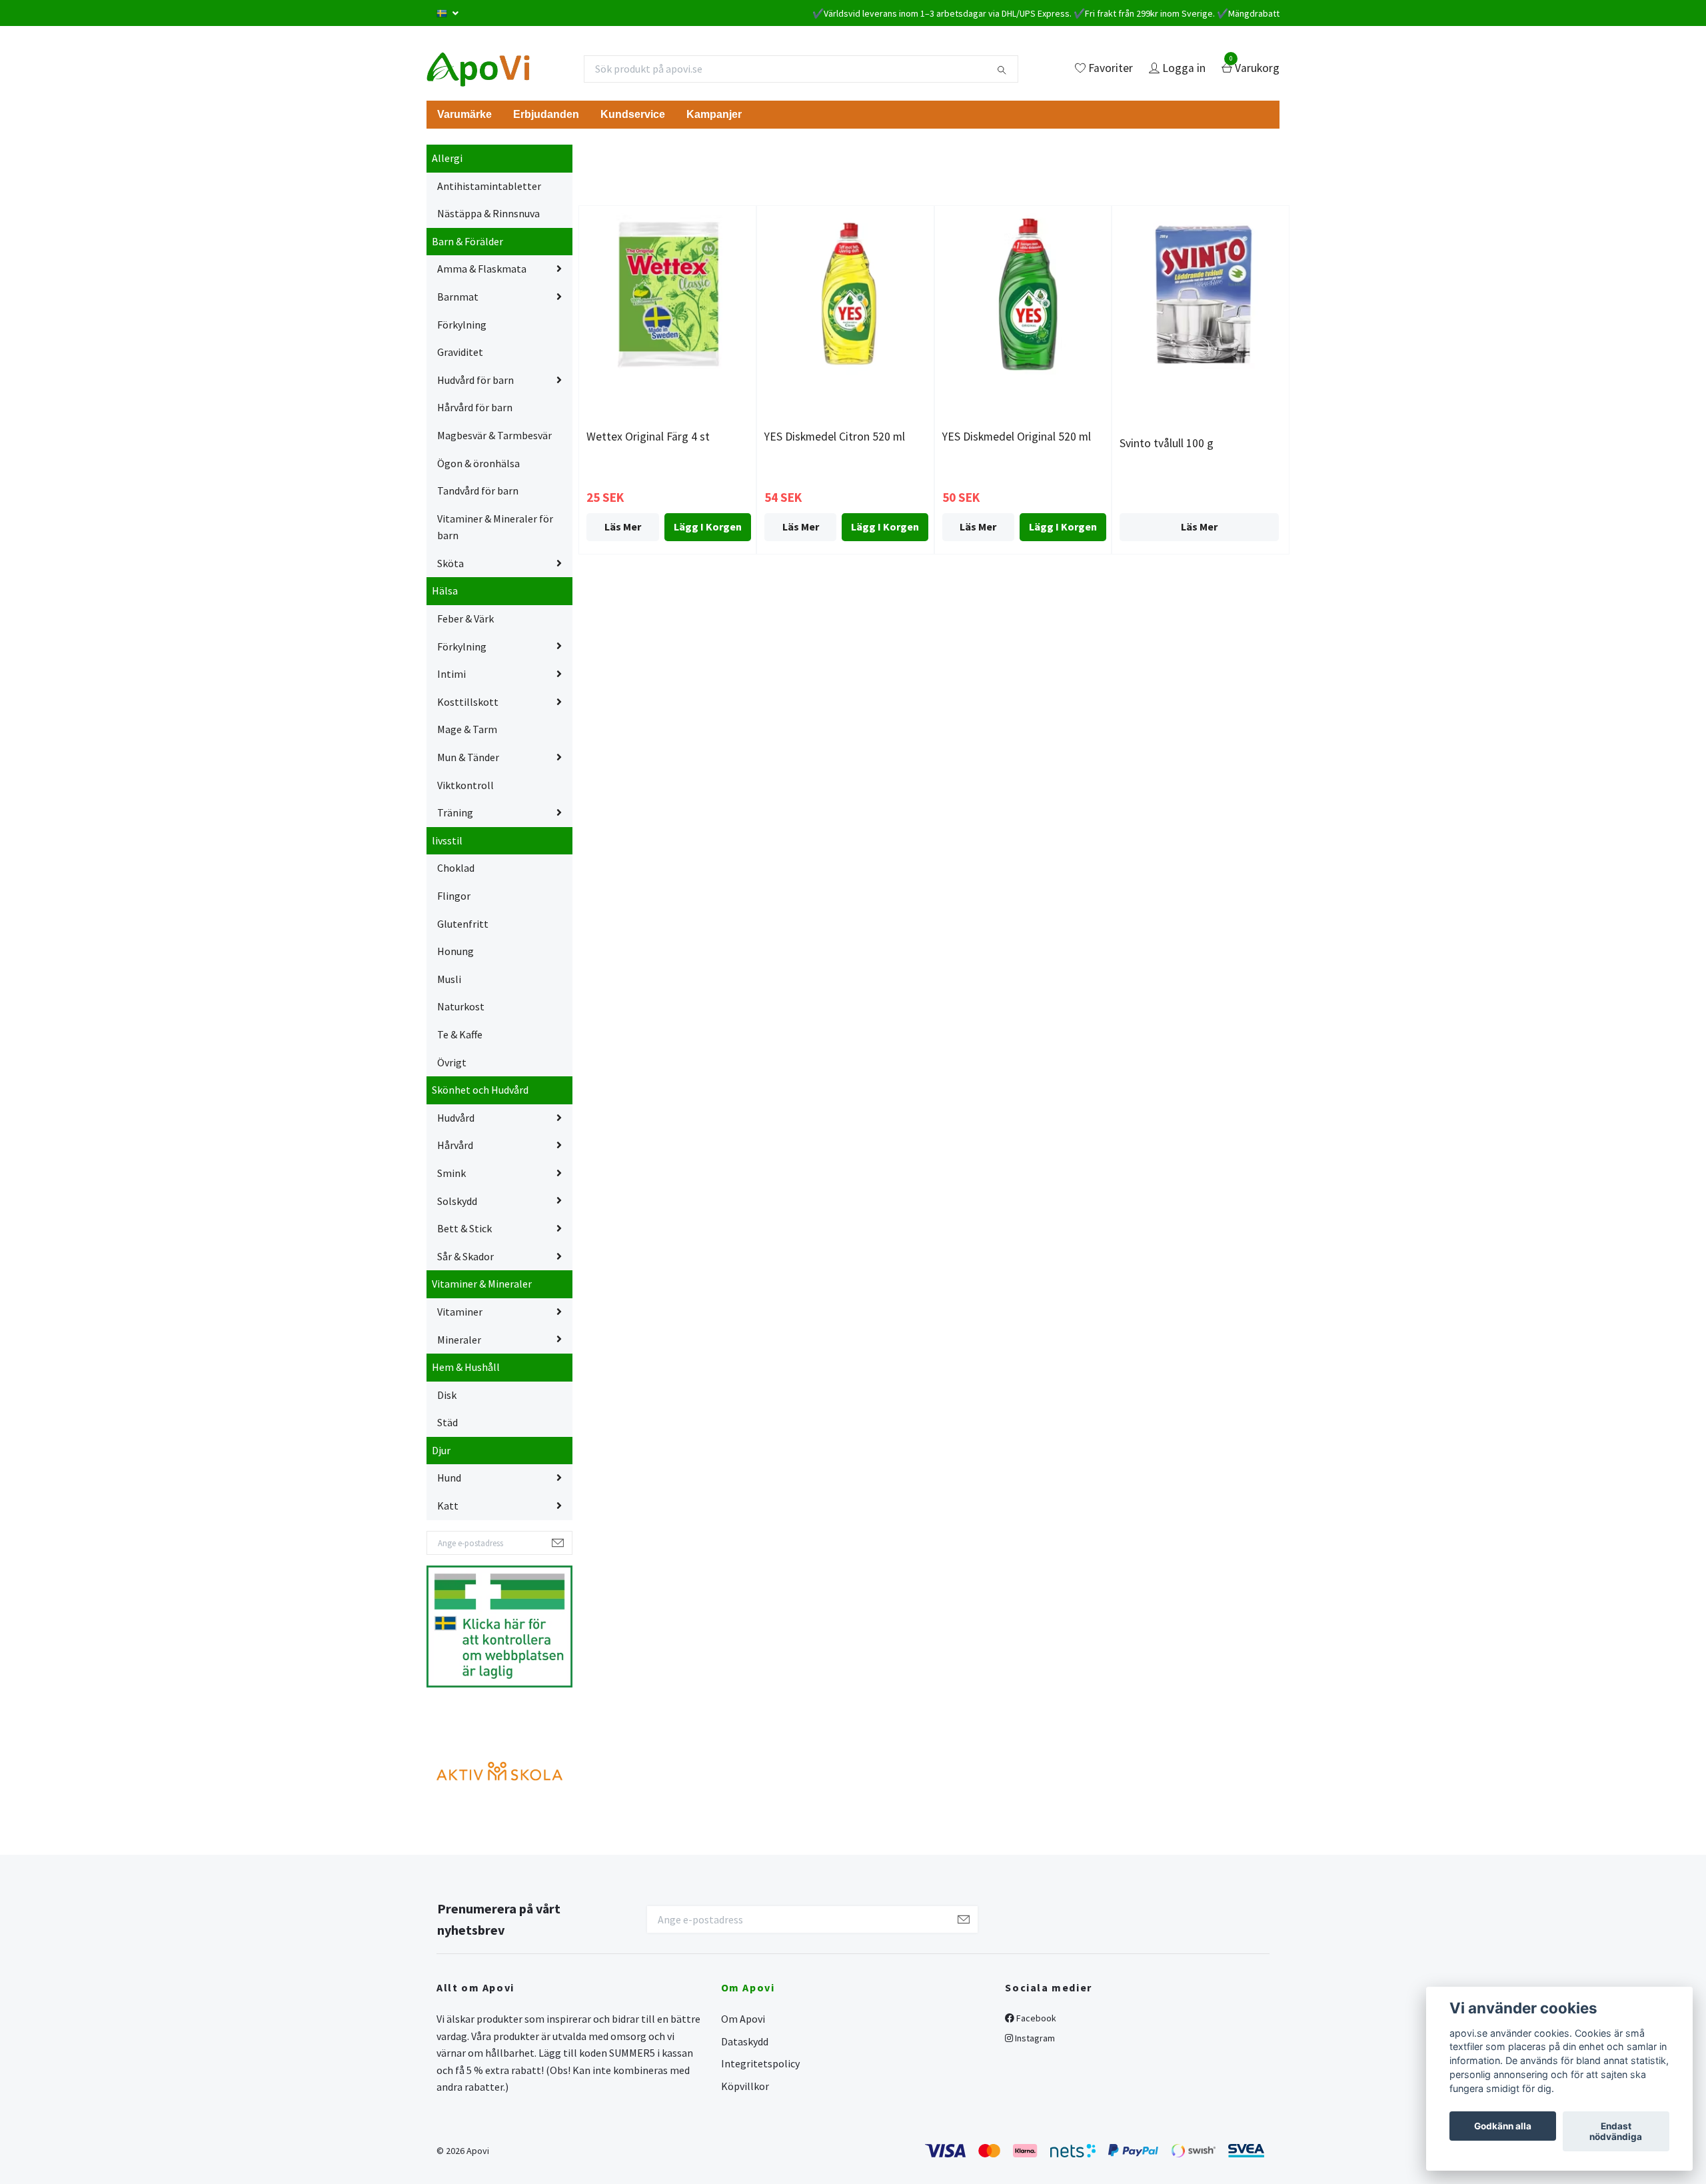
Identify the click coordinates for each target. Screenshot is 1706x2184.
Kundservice (633, 114)
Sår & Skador (465, 1256)
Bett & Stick (464, 1228)
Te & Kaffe (460, 1034)
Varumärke (464, 114)
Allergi (447, 158)
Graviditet (460, 352)
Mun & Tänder (468, 757)
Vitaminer (460, 1312)
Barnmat (458, 297)
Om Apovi (743, 2019)
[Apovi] (478, 69)
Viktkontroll (465, 785)
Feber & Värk (465, 618)
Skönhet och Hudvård (480, 1090)
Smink (451, 1173)
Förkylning (462, 325)
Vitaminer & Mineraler (482, 1284)
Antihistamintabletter (489, 186)
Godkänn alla (1503, 2126)
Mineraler (459, 1340)
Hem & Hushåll (466, 1367)
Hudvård (456, 1118)
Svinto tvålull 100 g (1167, 443)
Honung (455, 951)
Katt (448, 1506)
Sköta (450, 563)
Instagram (1034, 2038)
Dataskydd (745, 2041)
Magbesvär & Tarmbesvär (494, 435)
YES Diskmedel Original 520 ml (1017, 437)
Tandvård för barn (478, 491)
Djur (441, 1450)
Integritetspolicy (760, 2063)
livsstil (447, 840)
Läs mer (623, 527)
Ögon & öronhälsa (478, 463)
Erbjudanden (546, 114)
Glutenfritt (463, 924)
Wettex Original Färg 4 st (648, 437)
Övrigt (452, 1062)
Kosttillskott (468, 702)
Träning (455, 812)
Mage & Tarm (467, 729)
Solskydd (457, 1201)
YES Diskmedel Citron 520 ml (835, 437)
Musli (449, 979)
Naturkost (461, 1006)
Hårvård (455, 1145)
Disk (447, 1395)
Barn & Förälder (467, 241)
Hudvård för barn (475, 380)
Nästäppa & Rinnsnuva (488, 213)
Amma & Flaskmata (482, 269)
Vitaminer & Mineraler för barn (495, 527)
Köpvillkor (745, 2086)
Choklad (456, 868)
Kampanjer (714, 114)
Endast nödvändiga (1616, 2131)
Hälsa (445, 590)
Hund (449, 1478)
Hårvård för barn (475, 407)
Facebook (1035, 2018)
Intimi (451, 674)
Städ (447, 1422)
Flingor (454, 896)
